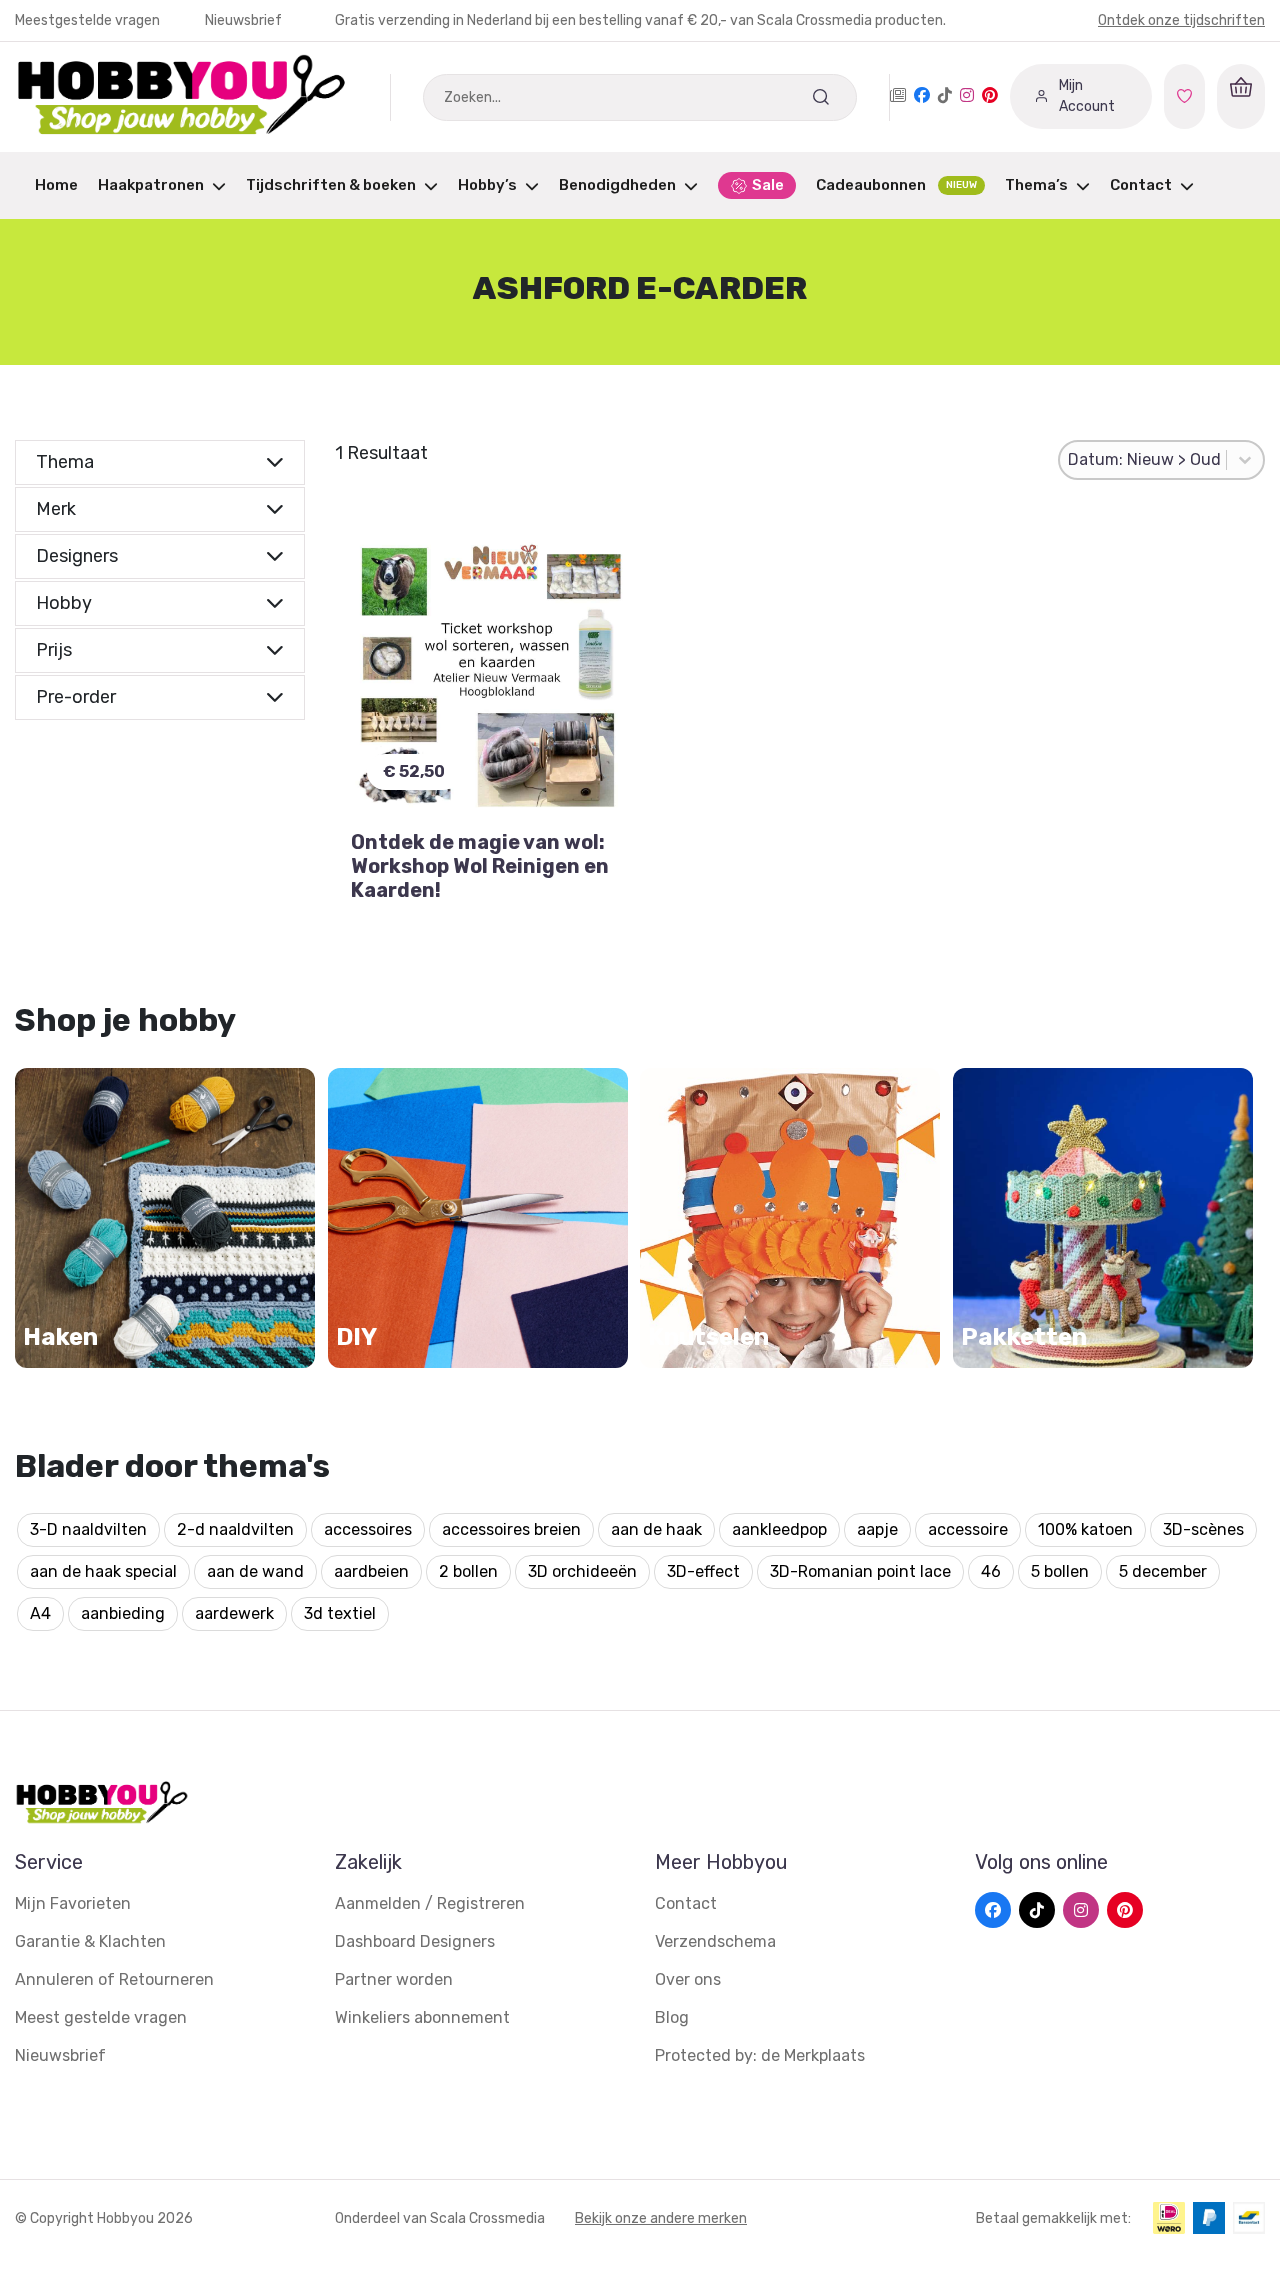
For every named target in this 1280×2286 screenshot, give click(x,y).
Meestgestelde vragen (89, 20)
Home (56, 185)
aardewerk (234, 1613)
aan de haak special (103, 1571)
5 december (1163, 1571)
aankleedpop (779, 1529)
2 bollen (468, 1571)
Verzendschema (715, 1941)
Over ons (688, 1979)
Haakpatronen (151, 185)
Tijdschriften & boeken (331, 185)
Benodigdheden (617, 185)
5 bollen (1060, 1571)
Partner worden (394, 1979)
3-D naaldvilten (88, 1529)
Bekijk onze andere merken (661, 2218)
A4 (40, 1613)
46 (991, 1571)
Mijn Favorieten (73, 1903)
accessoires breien (511, 1529)
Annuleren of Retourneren (114, 1979)
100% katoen (1085, 1529)
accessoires (368, 1529)
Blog (672, 2017)
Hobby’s (487, 185)
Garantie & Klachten (90, 1941)
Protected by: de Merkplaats (760, 2055)
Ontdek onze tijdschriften (1181, 20)
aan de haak (656, 1529)
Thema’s (1036, 185)
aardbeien (371, 1571)
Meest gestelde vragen (101, 2017)
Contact (1141, 185)
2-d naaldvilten (235, 1529)
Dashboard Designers (415, 1941)
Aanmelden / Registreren (430, 1903)
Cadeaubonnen (896, 185)
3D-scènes (1203, 1529)
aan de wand (255, 1571)
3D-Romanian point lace (860, 1571)
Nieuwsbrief (243, 20)
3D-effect (703, 1571)
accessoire (968, 1529)
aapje (877, 1529)
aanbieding (123, 1613)
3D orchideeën (582, 1571)
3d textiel (340, 1613)
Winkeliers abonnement (422, 2017)
